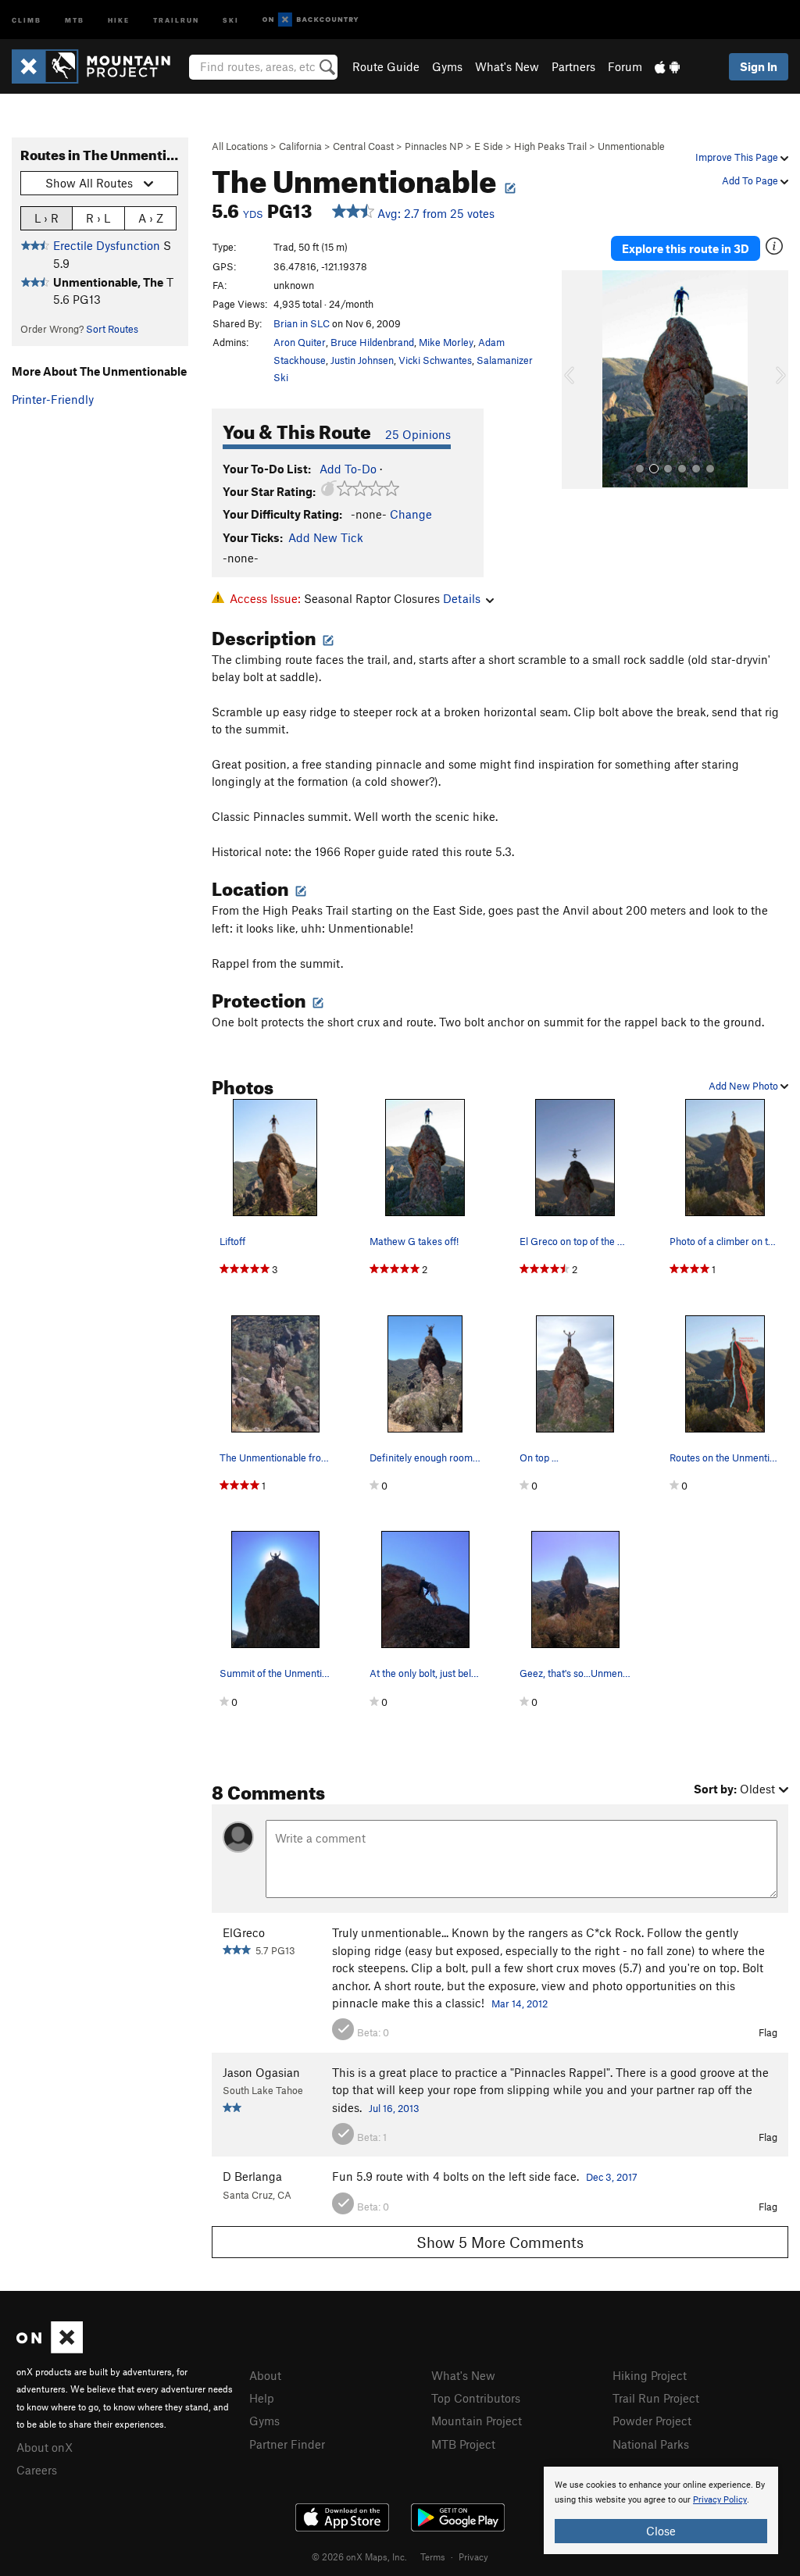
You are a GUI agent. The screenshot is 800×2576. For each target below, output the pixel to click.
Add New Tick (326, 537)
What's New (507, 66)
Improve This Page (738, 157)
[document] (661, 2510)
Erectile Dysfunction (107, 245)
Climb (27, 19)
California (300, 146)
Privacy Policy (720, 2500)
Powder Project (652, 2421)
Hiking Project (650, 2375)
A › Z (151, 218)
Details (462, 598)
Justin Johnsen (362, 360)
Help (262, 2398)
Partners (573, 66)
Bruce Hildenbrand (372, 342)
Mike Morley (446, 342)
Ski (231, 19)
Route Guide (386, 66)
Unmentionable (631, 146)
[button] (577, 380)
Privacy (473, 2556)
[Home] (99, 66)
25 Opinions (418, 434)
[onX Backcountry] (311, 20)
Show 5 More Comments (500, 2242)
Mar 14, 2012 (520, 2003)
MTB (75, 19)
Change (411, 514)
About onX (45, 2447)
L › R (46, 218)
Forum (625, 66)
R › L (98, 218)
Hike (119, 19)
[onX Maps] (50, 2349)
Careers (37, 2470)
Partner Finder (287, 2444)
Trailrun (176, 19)
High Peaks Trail (550, 146)
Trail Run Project (656, 2398)
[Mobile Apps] (667, 66)
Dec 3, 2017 (612, 2177)
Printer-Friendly (53, 399)
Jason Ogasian (261, 2072)
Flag (768, 2032)
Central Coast (363, 146)
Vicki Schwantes (435, 360)
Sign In (759, 66)
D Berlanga (252, 2176)
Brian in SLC (302, 323)
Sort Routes (112, 329)
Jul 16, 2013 (394, 2108)
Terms (433, 2556)
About (265, 2375)
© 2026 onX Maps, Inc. (359, 2556)
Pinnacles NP (434, 146)
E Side (489, 146)
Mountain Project (477, 2421)
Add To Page (751, 180)
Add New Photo (745, 1086)
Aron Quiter (300, 342)
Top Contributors (476, 2398)
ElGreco (244, 1932)
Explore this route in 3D (686, 248)
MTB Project (463, 2444)
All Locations (240, 146)
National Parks (651, 2444)
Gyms (447, 66)
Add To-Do (348, 469)
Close (661, 2531)
